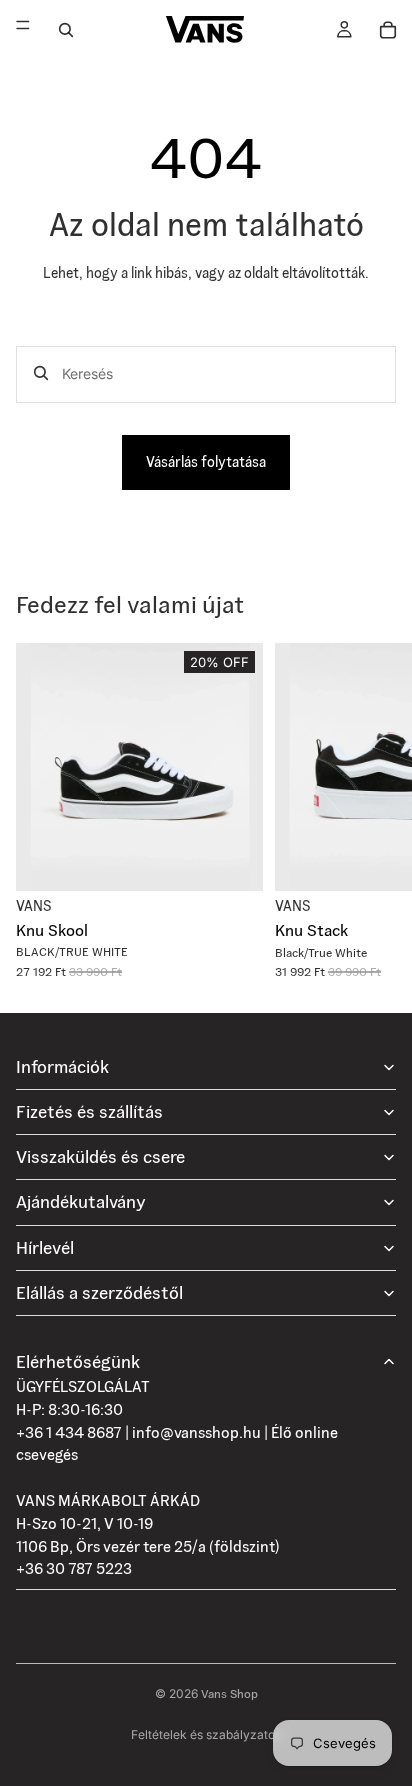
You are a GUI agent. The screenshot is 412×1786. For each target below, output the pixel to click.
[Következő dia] (374, 811)
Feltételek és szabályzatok (206, 1734)
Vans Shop (229, 1693)
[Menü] (23, 29)
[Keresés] (66, 30)
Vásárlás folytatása (206, 462)
